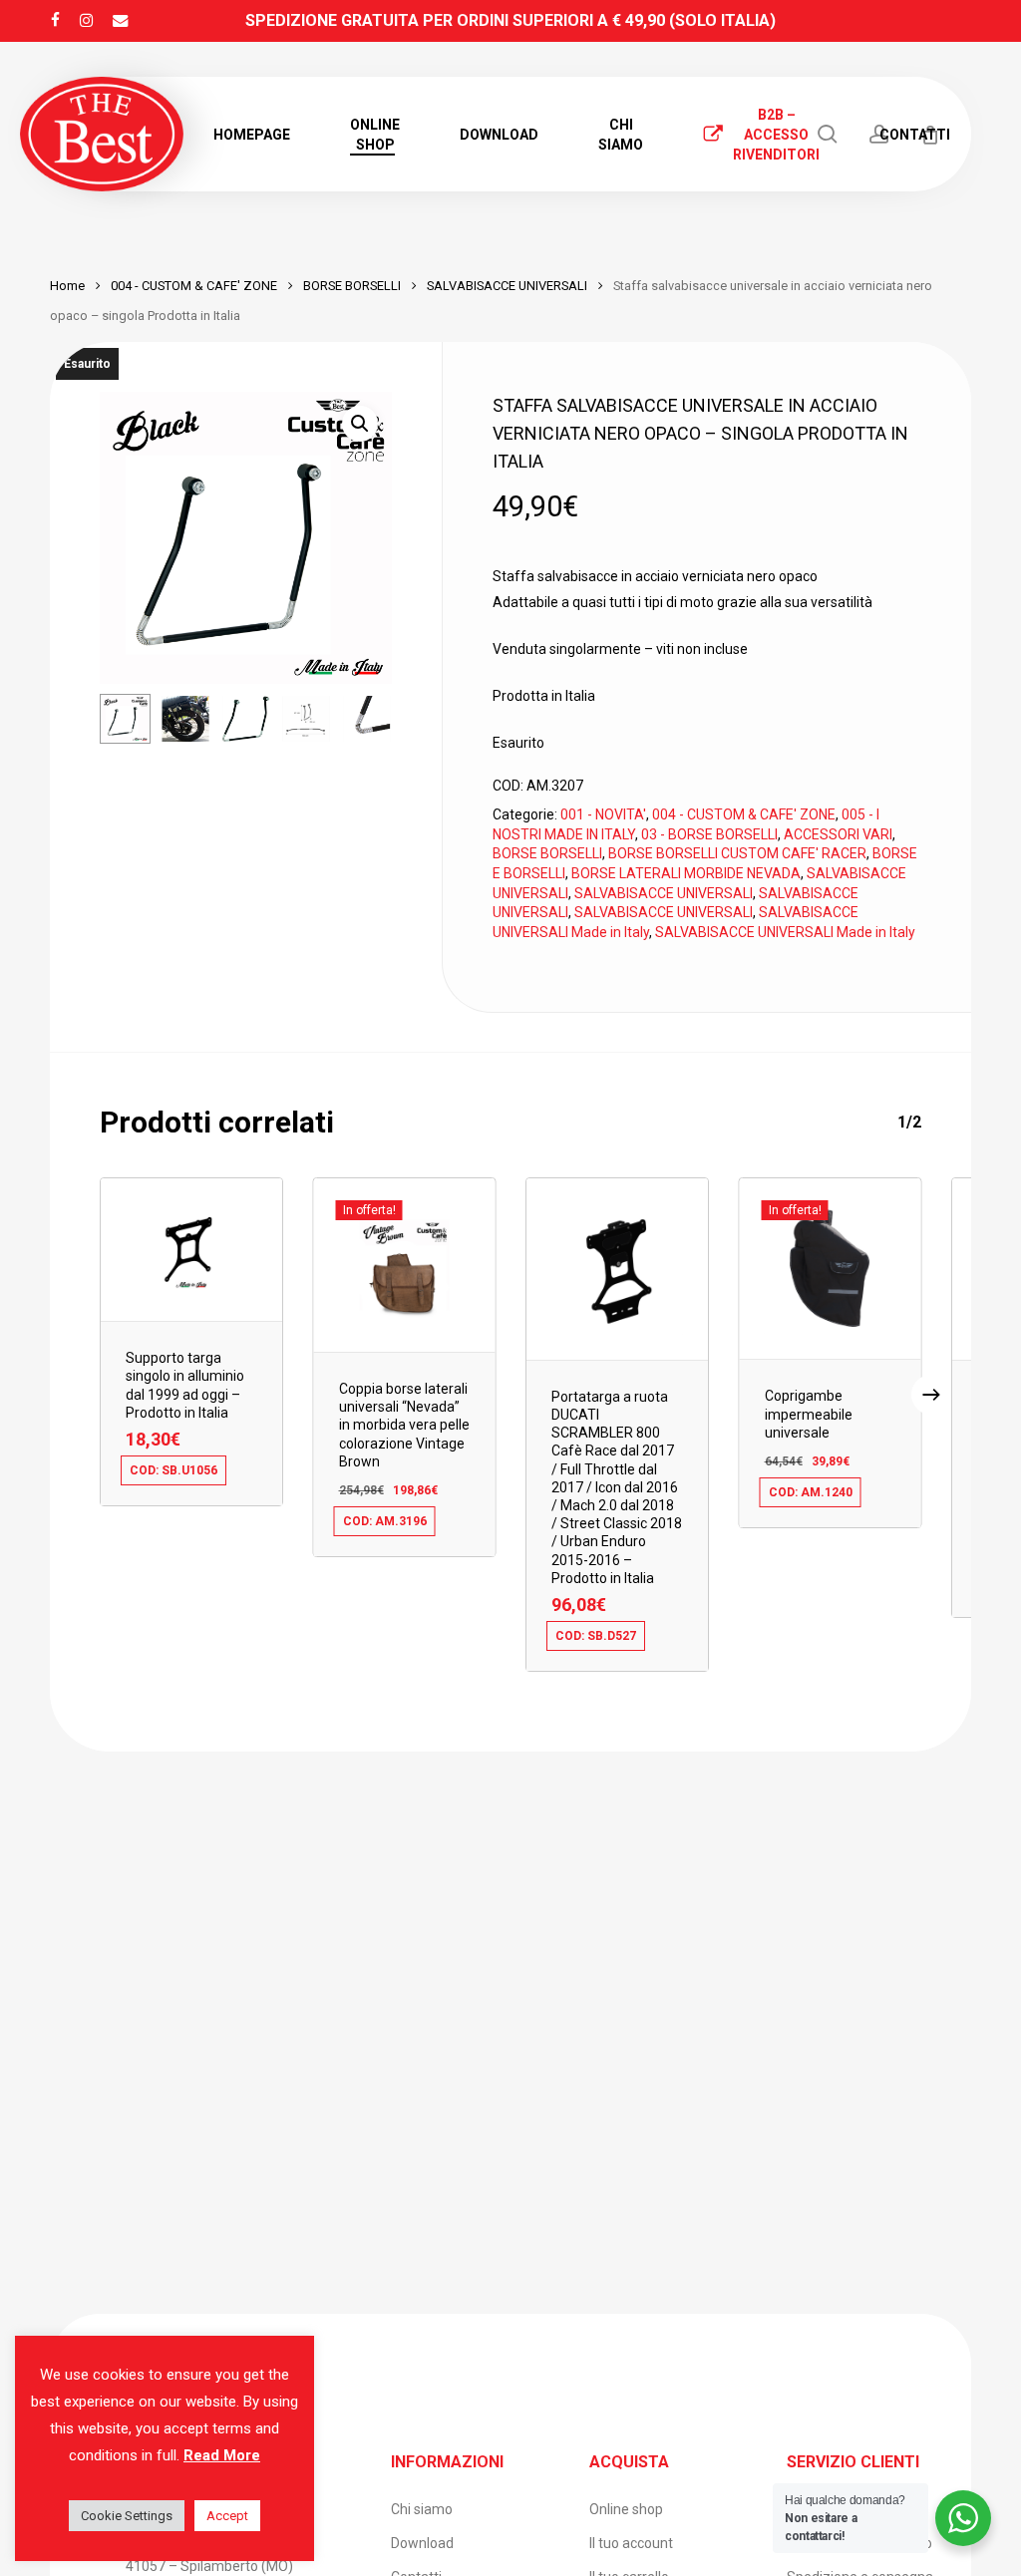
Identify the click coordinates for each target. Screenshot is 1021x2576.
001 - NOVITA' (603, 814)
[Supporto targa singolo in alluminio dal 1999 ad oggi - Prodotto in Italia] (191, 1250)
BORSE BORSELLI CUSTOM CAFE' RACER (737, 853)
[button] (360, 424)
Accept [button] (227, 2516)
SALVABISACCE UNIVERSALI (507, 286)
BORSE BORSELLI (352, 286)
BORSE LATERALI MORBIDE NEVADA (686, 873)
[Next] (360, 719)
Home (67, 286)
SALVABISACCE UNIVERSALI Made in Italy (785, 932)
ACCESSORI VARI (838, 834)
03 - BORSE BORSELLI (709, 834)
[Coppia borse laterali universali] (405, 1265)
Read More (222, 2455)
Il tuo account (631, 2543)
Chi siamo (422, 2509)
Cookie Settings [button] (127, 2516)
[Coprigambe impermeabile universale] (831, 1269)
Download (422, 2543)
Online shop (626, 2509)
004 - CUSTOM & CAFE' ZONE (194, 286)
